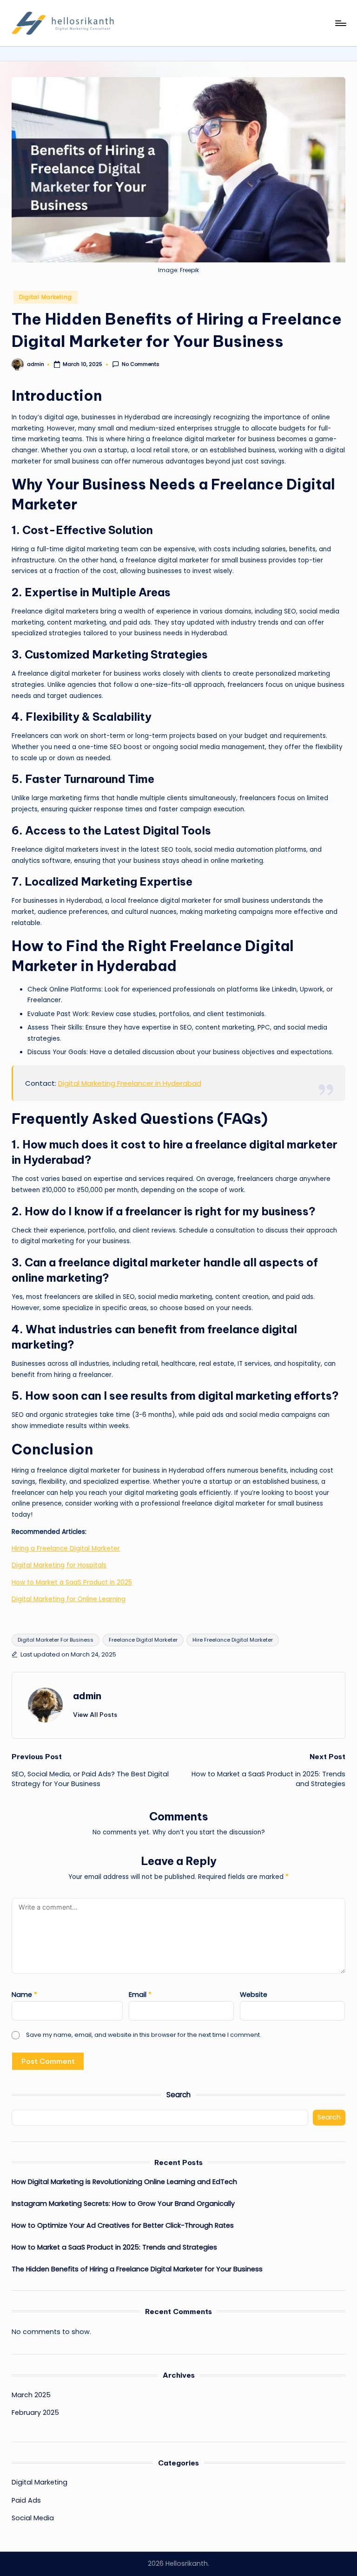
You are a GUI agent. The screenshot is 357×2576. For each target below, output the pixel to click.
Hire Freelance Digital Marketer (233, 1640)
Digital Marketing (46, 297)
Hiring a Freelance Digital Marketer (66, 1549)
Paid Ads (26, 2500)
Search (178, 2095)
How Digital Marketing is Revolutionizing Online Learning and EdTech (124, 2182)
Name (24, 1995)
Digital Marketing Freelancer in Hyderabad (130, 1083)
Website (254, 1995)
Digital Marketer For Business (56, 1640)
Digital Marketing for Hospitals (59, 1565)
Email (140, 1995)
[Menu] (340, 23)
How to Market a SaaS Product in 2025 (72, 1582)
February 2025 (35, 2413)
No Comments (141, 364)
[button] (95, 1715)
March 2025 (31, 2395)
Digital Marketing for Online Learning (69, 1599)
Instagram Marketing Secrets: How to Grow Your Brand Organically (123, 2204)
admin (87, 1696)
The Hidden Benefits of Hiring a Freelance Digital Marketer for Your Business (137, 2269)
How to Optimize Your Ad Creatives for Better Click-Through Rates (123, 2225)
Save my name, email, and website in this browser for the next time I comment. (144, 2035)
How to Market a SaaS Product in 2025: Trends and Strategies (114, 2247)
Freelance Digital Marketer (143, 1640)
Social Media (33, 2518)
